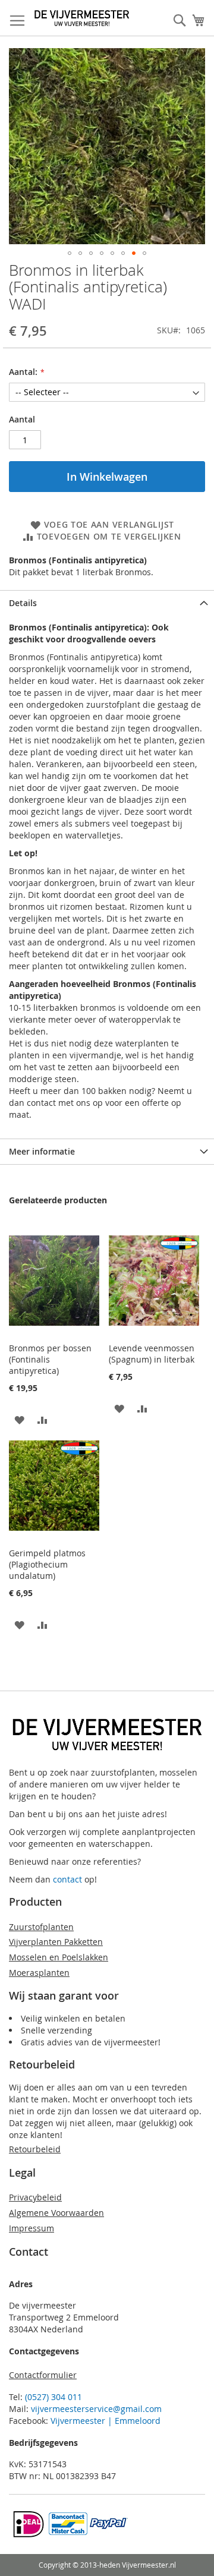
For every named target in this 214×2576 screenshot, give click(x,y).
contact (67, 1879)
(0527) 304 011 (53, 2397)
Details (23, 603)
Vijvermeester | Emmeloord (106, 2421)
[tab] (107, 603)
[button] (70, 253)
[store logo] (82, 18)
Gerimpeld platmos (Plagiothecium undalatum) (47, 1564)
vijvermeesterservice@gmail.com (96, 2409)
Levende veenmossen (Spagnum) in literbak (152, 1354)
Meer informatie (42, 1151)
